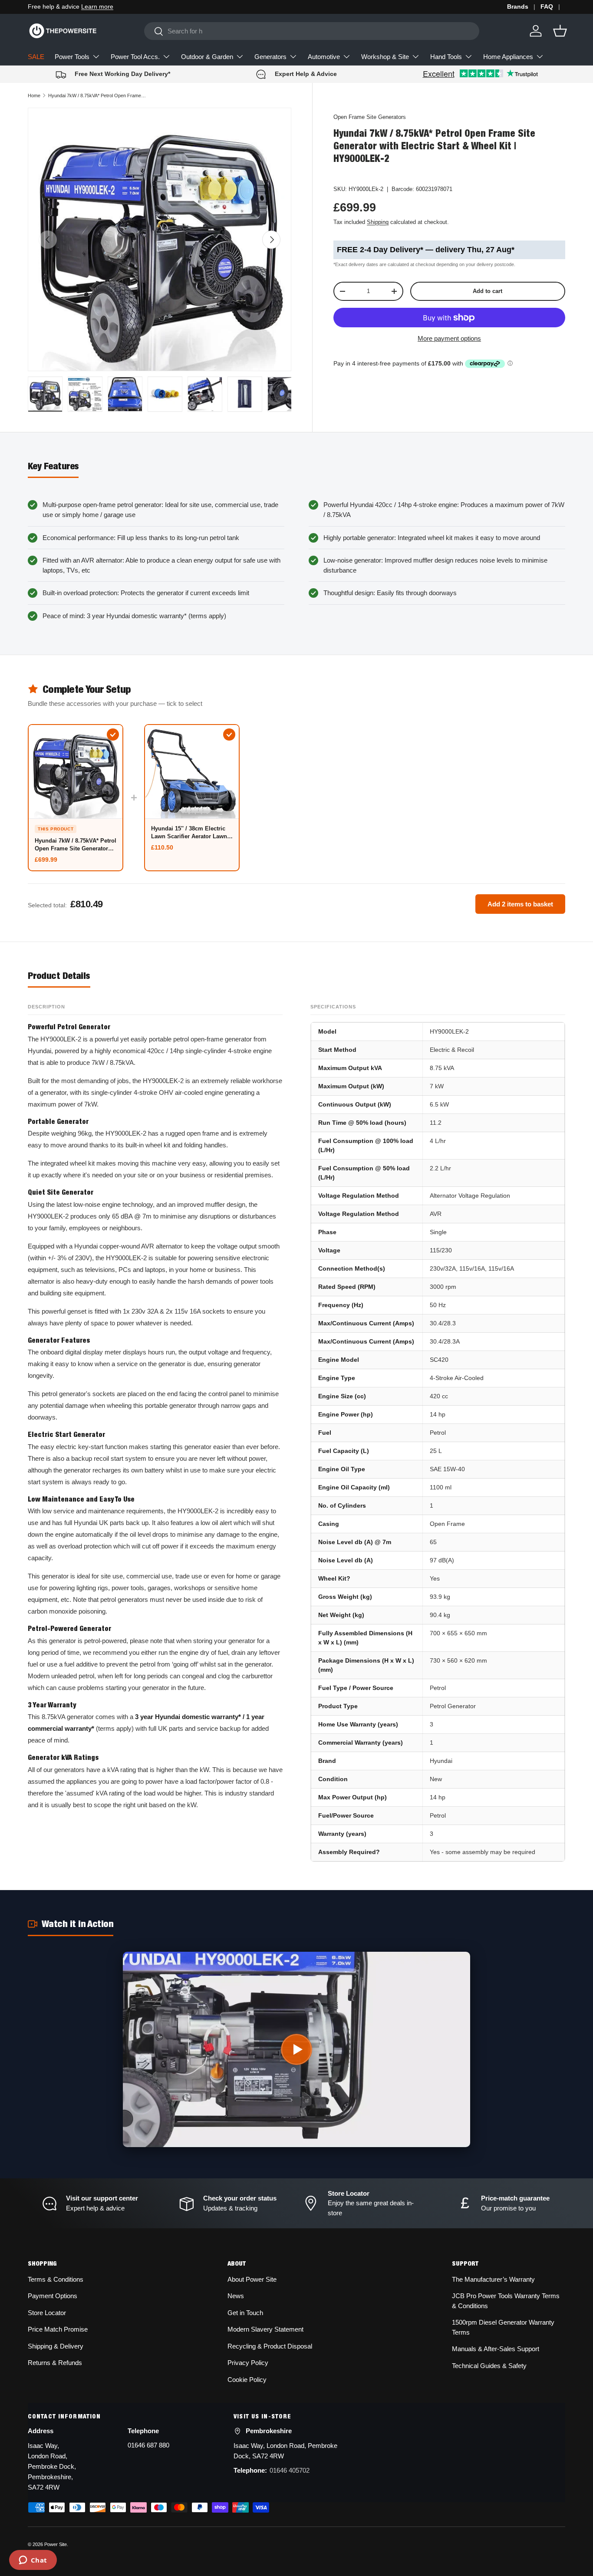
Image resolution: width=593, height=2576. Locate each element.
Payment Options (53, 2296)
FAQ (547, 7)
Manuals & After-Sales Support (496, 2349)
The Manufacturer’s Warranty (493, 2279)
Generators (270, 57)
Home (34, 96)
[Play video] (296, 2049)
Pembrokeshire (269, 2431)
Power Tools (72, 57)
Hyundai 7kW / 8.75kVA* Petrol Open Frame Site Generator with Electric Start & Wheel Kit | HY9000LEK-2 (97, 96)
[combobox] (312, 31)
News (236, 2296)
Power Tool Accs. (135, 57)
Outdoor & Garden (207, 57)
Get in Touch (245, 2313)
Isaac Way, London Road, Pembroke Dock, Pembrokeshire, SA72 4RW (52, 2466)
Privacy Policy (248, 2363)
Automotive (324, 57)
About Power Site (252, 2279)
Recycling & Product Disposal (270, 2346)
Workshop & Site (385, 57)
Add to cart (488, 291)
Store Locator (47, 2313)
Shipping (378, 222)
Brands (518, 7)
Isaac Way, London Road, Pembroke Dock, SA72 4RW (285, 2451)
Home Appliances (508, 57)
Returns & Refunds (55, 2363)
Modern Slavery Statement (265, 2329)
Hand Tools (446, 57)
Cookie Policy (247, 2380)
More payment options (449, 338)
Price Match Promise (58, 2329)
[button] (560, 31)
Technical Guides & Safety (489, 2366)
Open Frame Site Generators (370, 117)
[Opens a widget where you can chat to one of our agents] (33, 2561)
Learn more (97, 7)
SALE (36, 57)
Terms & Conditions (56, 2279)
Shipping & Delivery (56, 2346)
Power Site (56, 2544)
